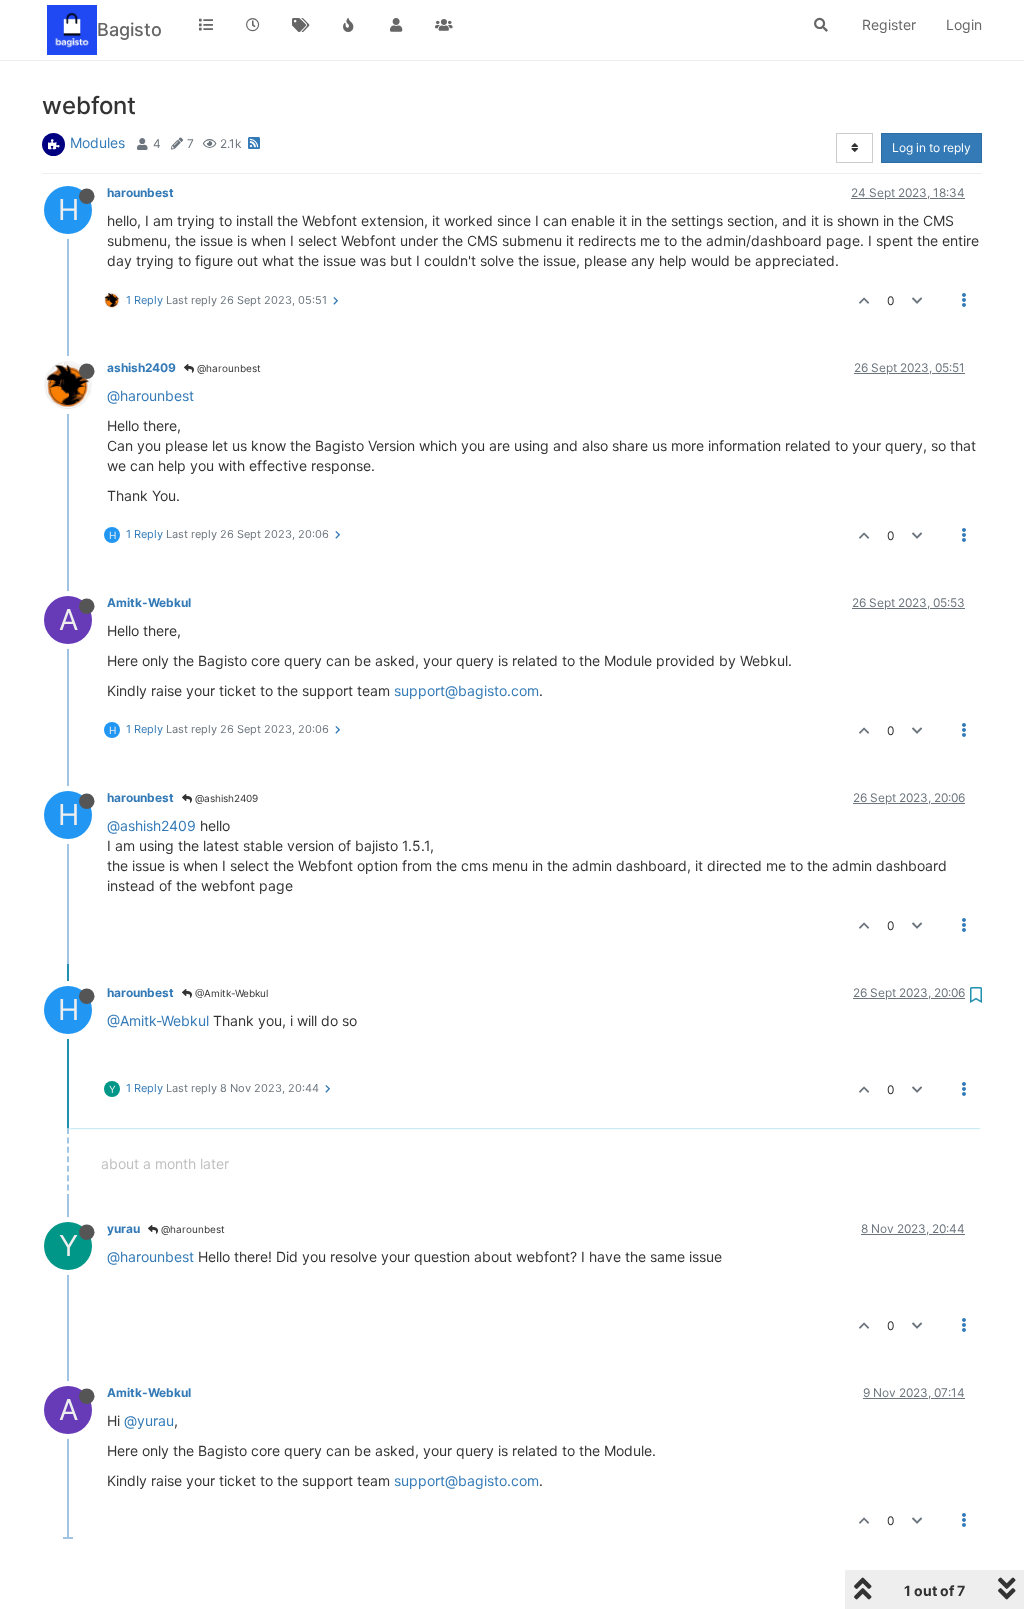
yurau (123, 1228)
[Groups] (444, 25)
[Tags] (301, 25)
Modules (97, 142)
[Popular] (349, 25)
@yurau (149, 1420)
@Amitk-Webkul (230, 993)
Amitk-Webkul (149, 602)
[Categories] (206, 25)
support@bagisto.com (466, 690)
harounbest (140, 192)
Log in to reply (931, 147)
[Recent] (254, 25)
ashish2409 (141, 367)
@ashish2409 (225, 798)
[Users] (396, 25)
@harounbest (227, 368)
